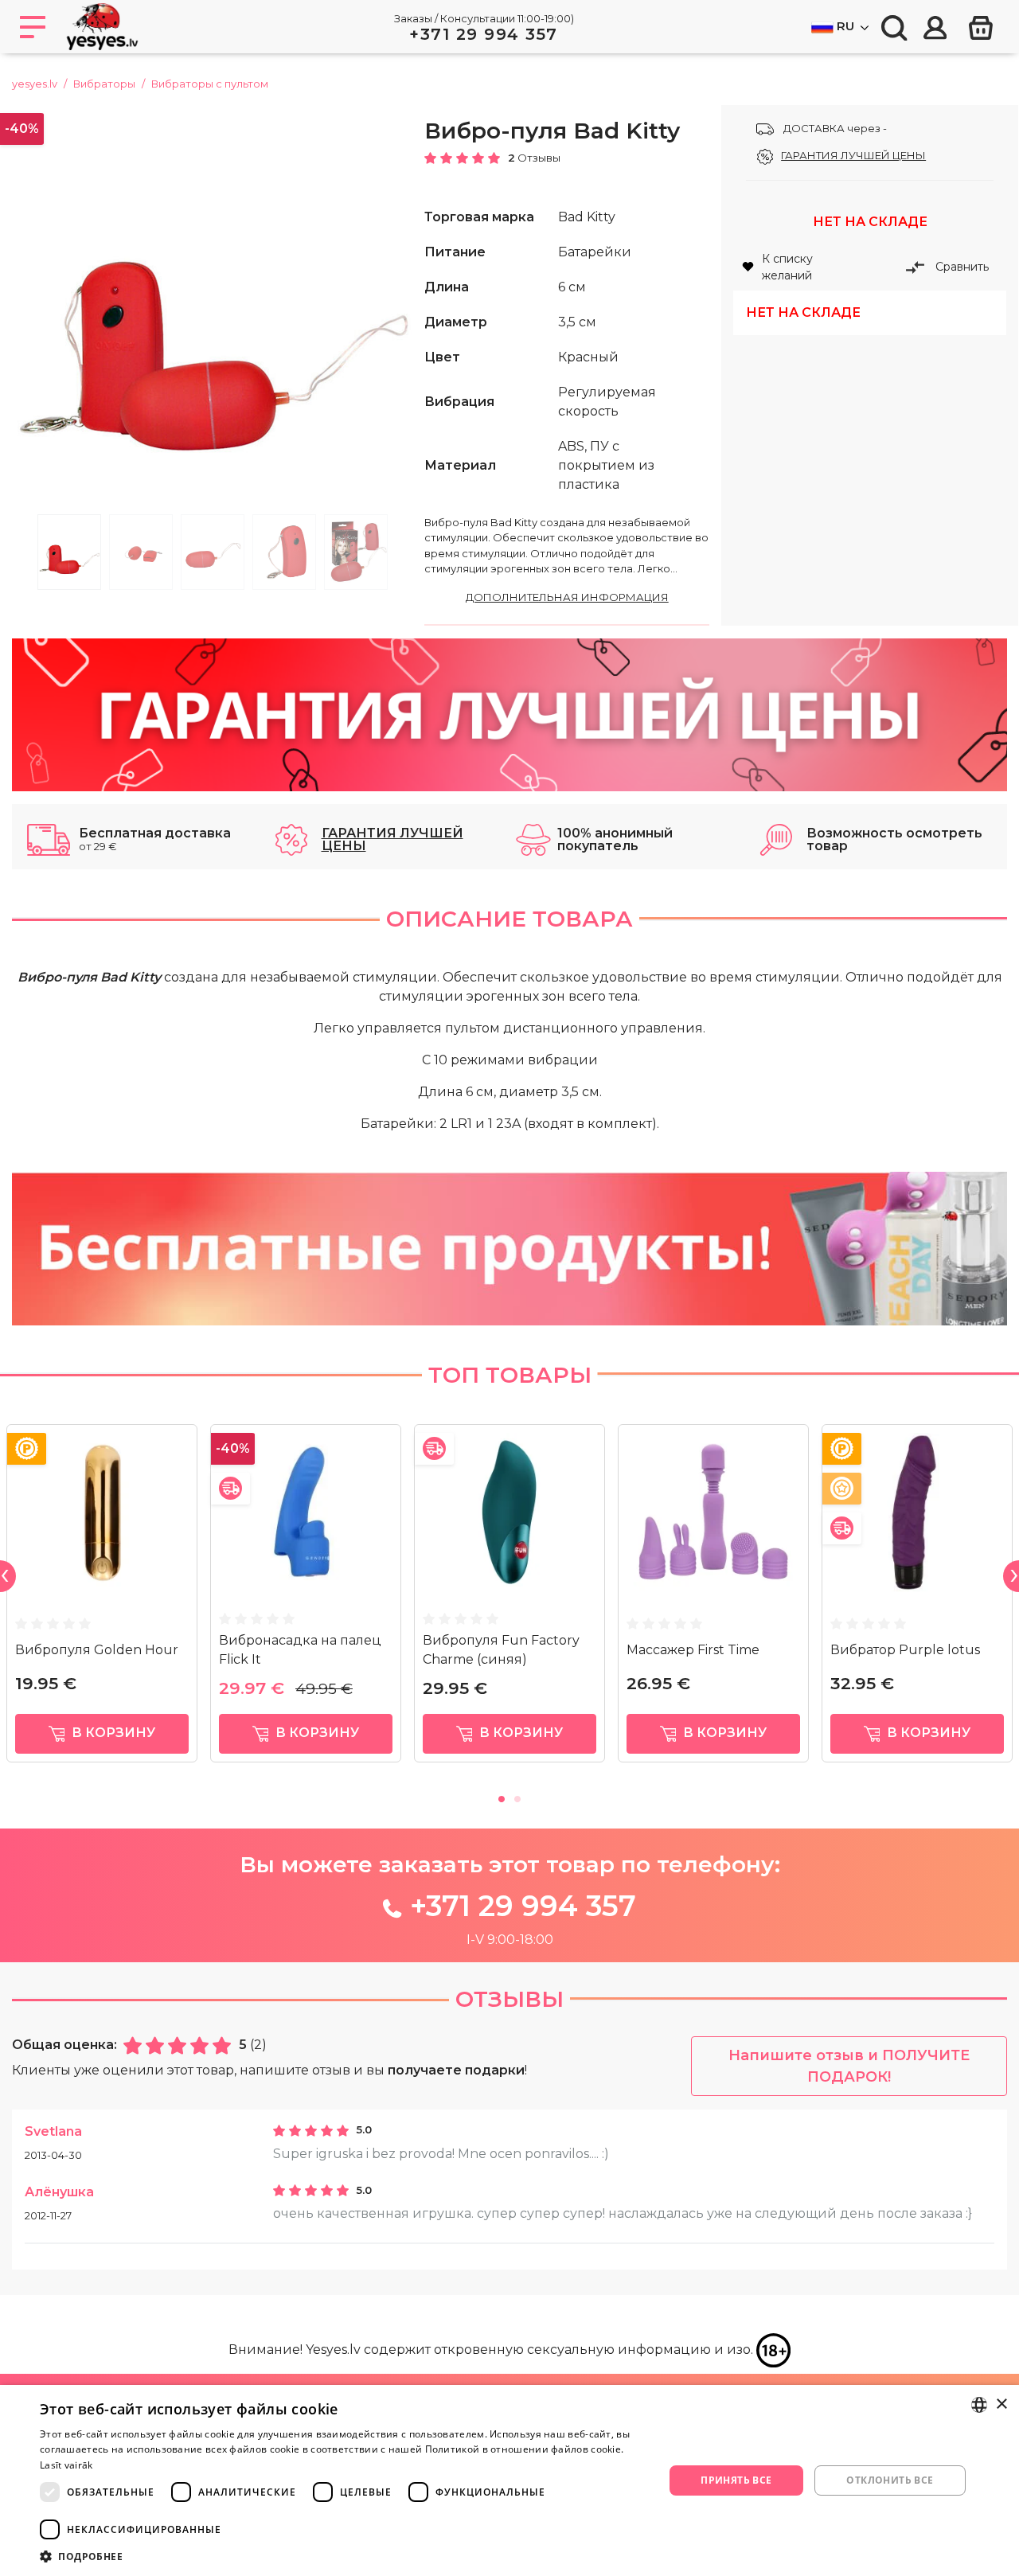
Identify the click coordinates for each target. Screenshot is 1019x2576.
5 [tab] (356, 552)
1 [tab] (69, 552)
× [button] (1001, 2404)
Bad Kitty (587, 217)
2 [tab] (141, 552)
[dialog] (509, 2480)
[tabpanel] (213, 306)
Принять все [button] (736, 2480)
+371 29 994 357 (484, 34)
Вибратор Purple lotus (905, 1650)
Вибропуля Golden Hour (97, 1650)
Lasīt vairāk (66, 2465)
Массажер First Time (693, 1650)
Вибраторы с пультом (210, 84)
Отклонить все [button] (890, 2480)
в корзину (112, 1733)
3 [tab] (213, 552)
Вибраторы (104, 84)
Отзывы (509, 1999)
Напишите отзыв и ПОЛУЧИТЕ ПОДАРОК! (849, 2066)
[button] (343, 2556)
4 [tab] (284, 552)
